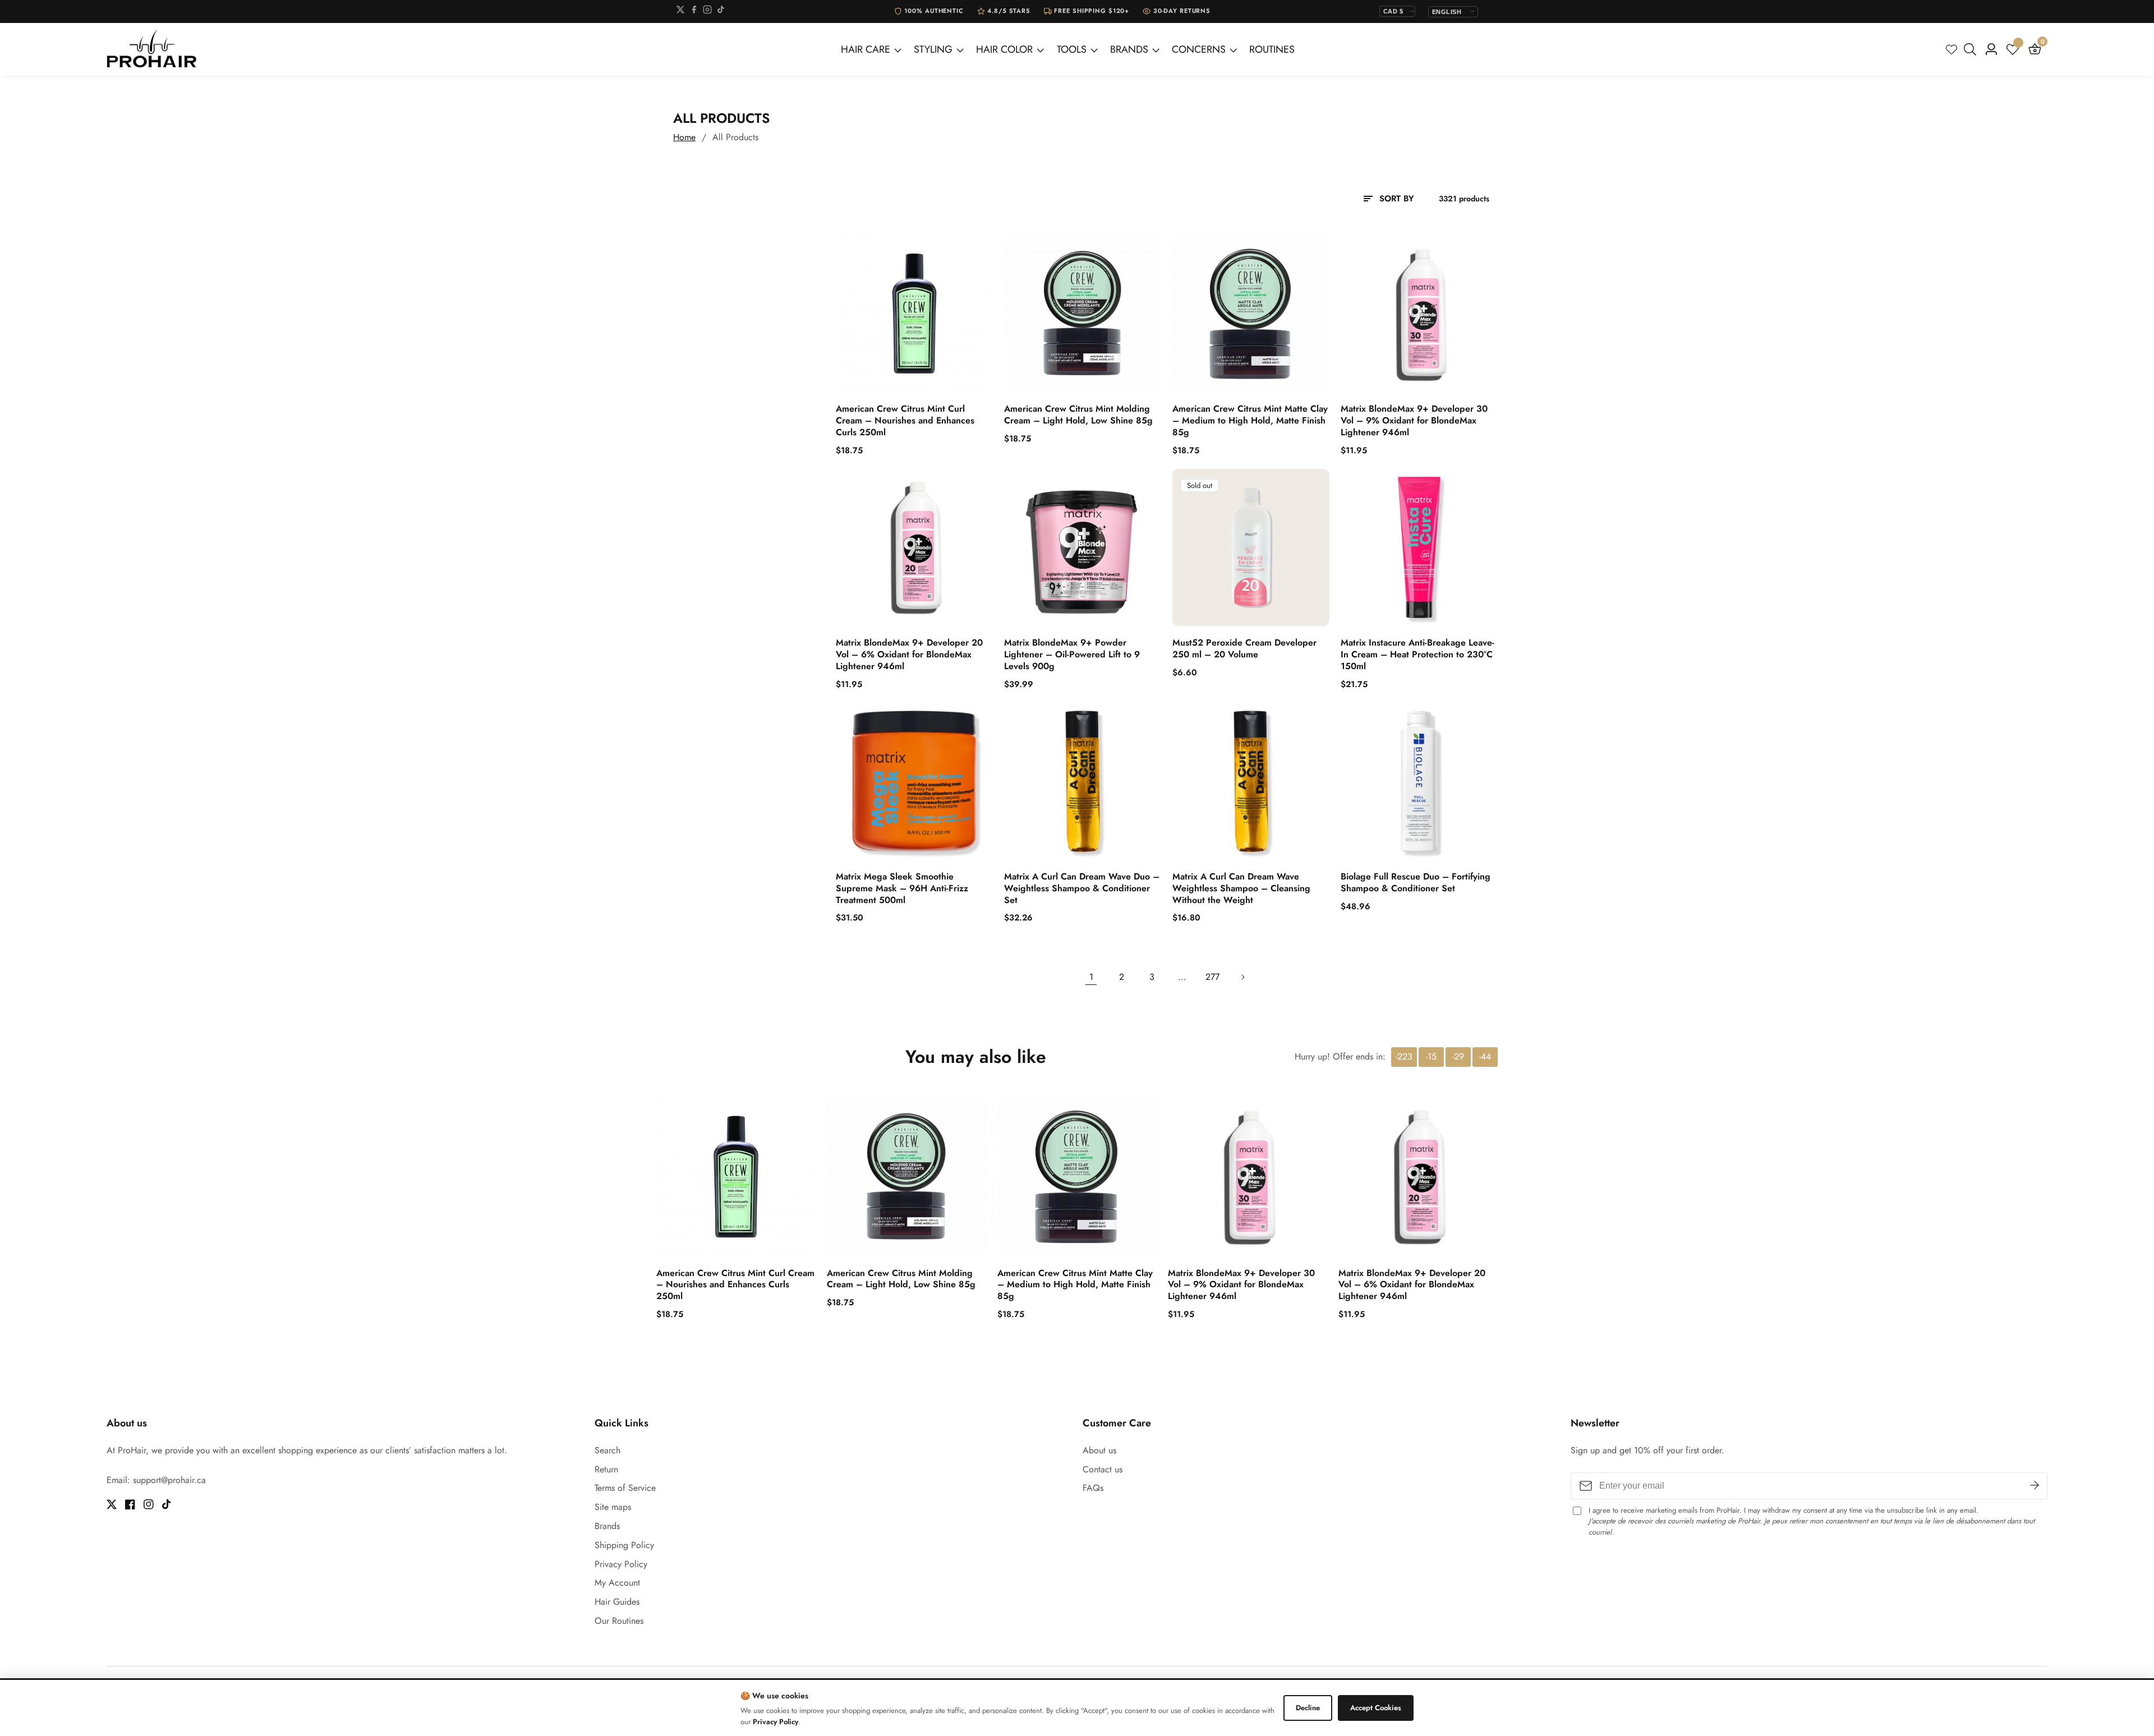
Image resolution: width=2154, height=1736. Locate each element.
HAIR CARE (866, 49)
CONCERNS (1199, 49)
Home (684, 137)
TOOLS (1072, 49)
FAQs (1093, 1488)
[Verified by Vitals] (159, 1707)
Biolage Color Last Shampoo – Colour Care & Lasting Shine (175, 1692)
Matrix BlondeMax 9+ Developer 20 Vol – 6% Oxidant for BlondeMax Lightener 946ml (909, 655)
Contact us (1103, 1469)
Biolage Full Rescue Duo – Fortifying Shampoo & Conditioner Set (1416, 883)
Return (606, 1469)
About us (1099, 1450)
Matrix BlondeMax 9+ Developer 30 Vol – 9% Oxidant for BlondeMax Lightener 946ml (1414, 421)
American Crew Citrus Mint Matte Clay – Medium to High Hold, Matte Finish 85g (1250, 421)
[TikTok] (721, 11)
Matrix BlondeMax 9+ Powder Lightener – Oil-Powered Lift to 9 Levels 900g (1072, 655)
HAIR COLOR (1004, 49)
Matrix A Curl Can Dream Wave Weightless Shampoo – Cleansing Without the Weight (1241, 888)
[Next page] (1242, 977)
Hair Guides (617, 1602)
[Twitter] (680, 11)
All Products (735, 137)
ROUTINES (1272, 49)
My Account (617, 1583)
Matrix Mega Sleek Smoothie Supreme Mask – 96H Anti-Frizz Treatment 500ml (902, 888)
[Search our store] (1972, 49)
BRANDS (1129, 49)
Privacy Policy (621, 1564)
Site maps (613, 1507)
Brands (607, 1526)
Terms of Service (625, 1488)
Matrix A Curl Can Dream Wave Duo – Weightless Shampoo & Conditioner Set (1082, 888)
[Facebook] (694, 11)
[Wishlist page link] (1952, 49)
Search (607, 1450)
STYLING (933, 49)
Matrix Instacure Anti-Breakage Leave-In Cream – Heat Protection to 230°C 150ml (1417, 655)
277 (1212, 977)
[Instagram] (707, 11)
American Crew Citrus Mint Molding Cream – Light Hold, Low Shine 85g (1078, 415)
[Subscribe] (2035, 1485)
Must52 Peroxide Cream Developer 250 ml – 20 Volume (1244, 649)
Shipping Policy (624, 1545)
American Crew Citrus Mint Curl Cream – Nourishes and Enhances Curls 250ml (905, 421)
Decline (1308, 1708)
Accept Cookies (1376, 1708)
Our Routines (619, 1621)
